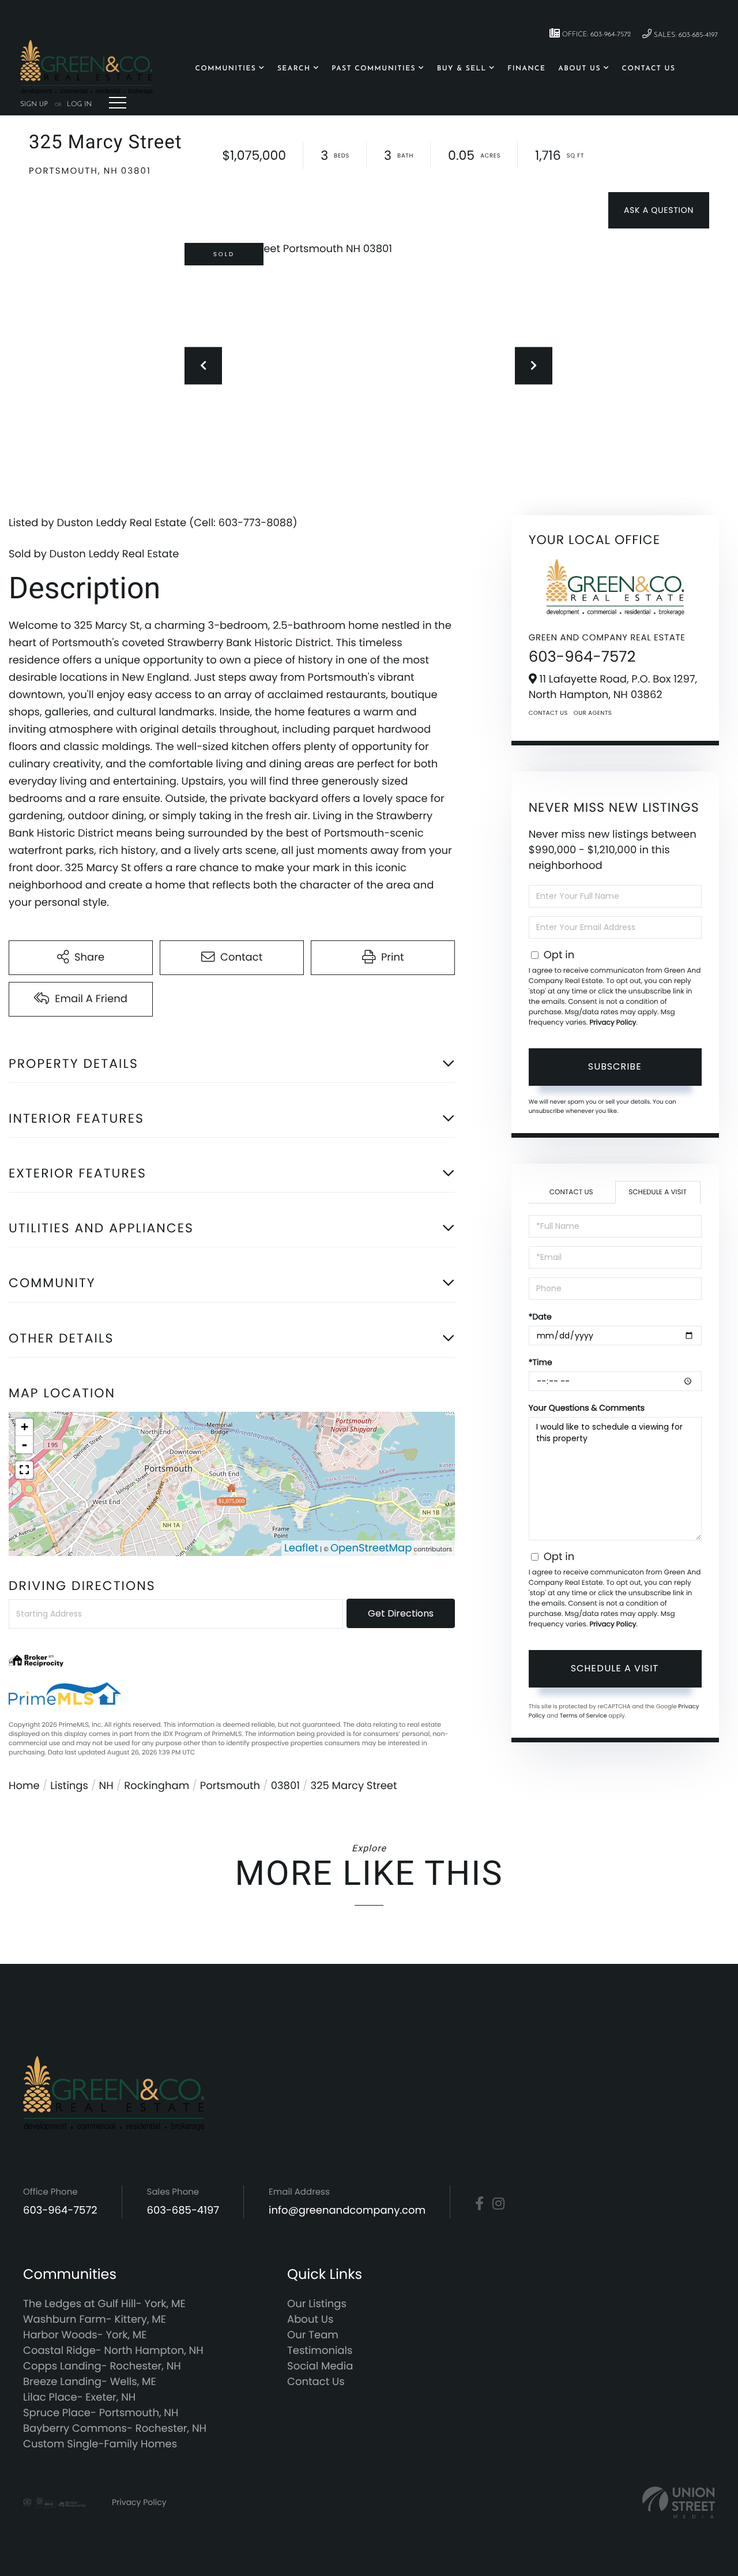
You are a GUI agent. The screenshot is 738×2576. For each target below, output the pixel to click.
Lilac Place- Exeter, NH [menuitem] (79, 2397)
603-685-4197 (183, 2211)
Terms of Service (583, 1716)
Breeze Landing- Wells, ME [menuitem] (90, 2382)
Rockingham (157, 1786)
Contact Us (548, 713)
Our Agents (593, 713)
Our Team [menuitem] (313, 2335)
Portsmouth (230, 1786)
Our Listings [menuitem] (317, 2304)
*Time (541, 1362)
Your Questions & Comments (587, 1408)
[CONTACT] (659, 210)
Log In (79, 104)
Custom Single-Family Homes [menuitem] (100, 2444)
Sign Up (34, 104)
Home (24, 1786)
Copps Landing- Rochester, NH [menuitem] (102, 2366)
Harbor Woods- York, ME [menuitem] (85, 2335)
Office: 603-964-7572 (595, 35)
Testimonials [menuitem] (320, 2351)
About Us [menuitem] (579, 69)
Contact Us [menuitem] (649, 69)
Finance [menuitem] (526, 69)
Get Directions (401, 1613)
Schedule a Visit (658, 1192)
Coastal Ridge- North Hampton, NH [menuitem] (113, 2351)
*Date (540, 1317)
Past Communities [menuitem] (374, 69)
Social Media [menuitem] (320, 2366)
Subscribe (615, 1066)
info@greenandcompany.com (347, 2211)
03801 (285, 1786)
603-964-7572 (582, 657)
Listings (69, 1786)
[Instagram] (498, 2204)
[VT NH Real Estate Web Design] (679, 2502)
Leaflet (301, 1548)
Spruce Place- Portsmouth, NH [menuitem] (101, 2413)
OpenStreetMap (371, 1548)
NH (106, 1786)
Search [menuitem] (294, 69)
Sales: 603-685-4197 (685, 35)
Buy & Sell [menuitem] (462, 69)
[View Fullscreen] (24, 1470)
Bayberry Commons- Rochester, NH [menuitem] (115, 2429)
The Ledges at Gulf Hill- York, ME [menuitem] (104, 2304)
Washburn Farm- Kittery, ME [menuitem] (95, 2320)
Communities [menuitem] (226, 69)
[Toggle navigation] (118, 103)
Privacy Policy (613, 1023)
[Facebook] (479, 2204)
